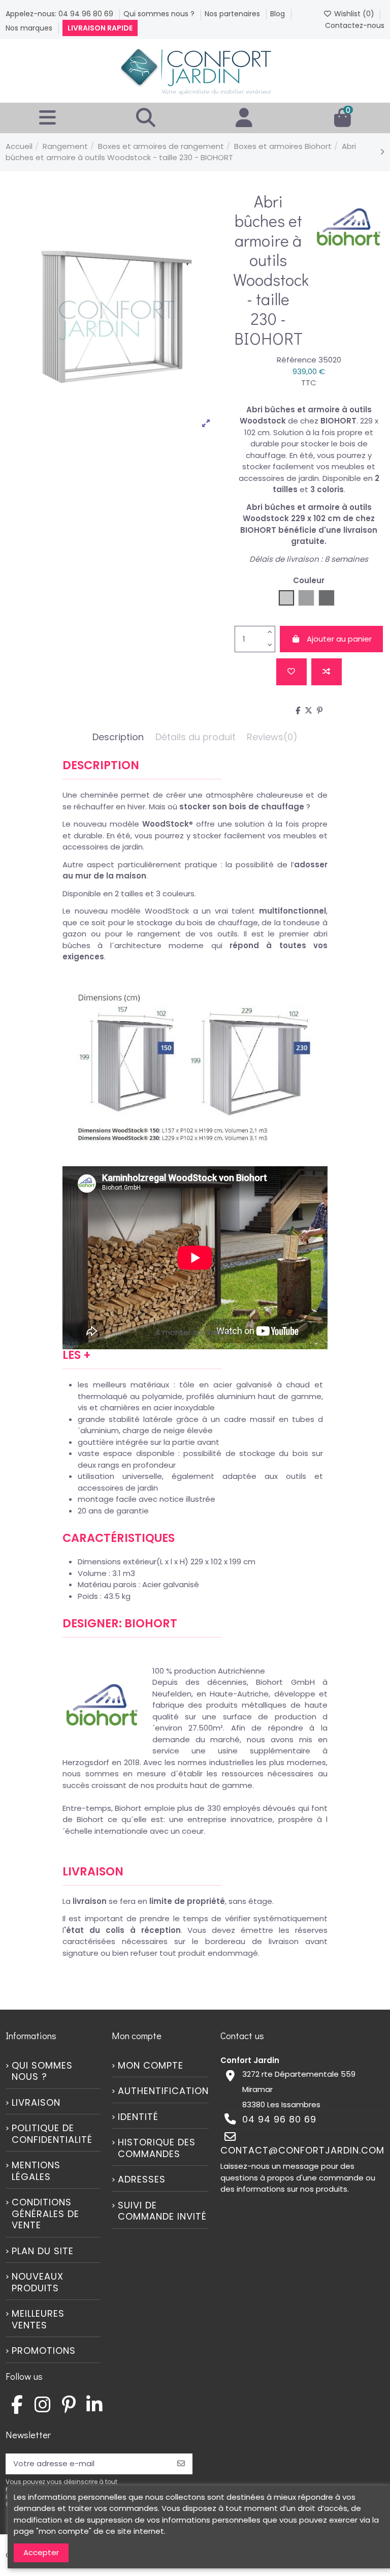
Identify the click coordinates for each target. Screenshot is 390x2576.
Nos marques (30, 28)
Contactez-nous (355, 25)
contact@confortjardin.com (302, 2150)
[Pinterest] (320, 710)
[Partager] (298, 710)
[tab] (272, 740)
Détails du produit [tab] (196, 737)
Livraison (36, 2103)
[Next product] (382, 152)
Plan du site (43, 2251)
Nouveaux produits (38, 2282)
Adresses (142, 2180)
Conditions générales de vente (45, 2214)
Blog (279, 14)
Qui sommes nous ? (160, 14)
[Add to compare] (327, 672)
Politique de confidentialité (52, 2134)
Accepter (41, 2552)
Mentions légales (36, 2171)
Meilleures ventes (38, 2320)
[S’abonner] (181, 2464)
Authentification (163, 2091)
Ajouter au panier (339, 639)
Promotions (44, 2351)
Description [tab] (118, 737)
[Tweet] (308, 710)
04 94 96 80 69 (279, 2119)
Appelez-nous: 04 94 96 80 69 (60, 14)
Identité (138, 2117)
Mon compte (151, 2066)
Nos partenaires (233, 14)
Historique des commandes (157, 2148)
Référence (297, 360)
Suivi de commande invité (162, 2211)
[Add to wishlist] (291, 672)
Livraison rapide (100, 28)
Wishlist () (354, 14)
